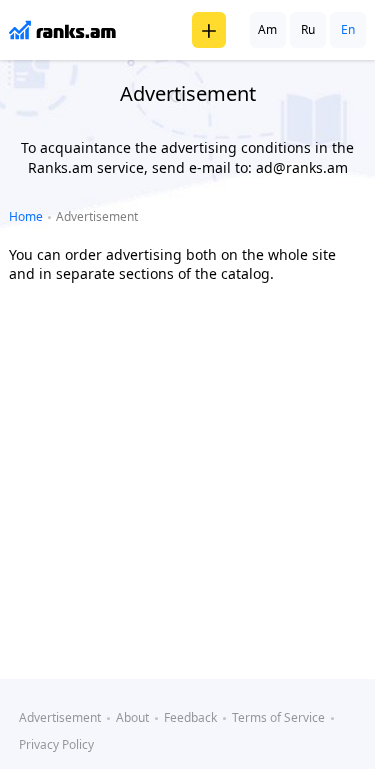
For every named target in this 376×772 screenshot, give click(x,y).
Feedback (190, 717)
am (267, 29)
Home (26, 216)
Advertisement (60, 717)
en (348, 29)
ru (308, 29)
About (132, 717)
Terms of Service (278, 717)
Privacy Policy (56, 744)
